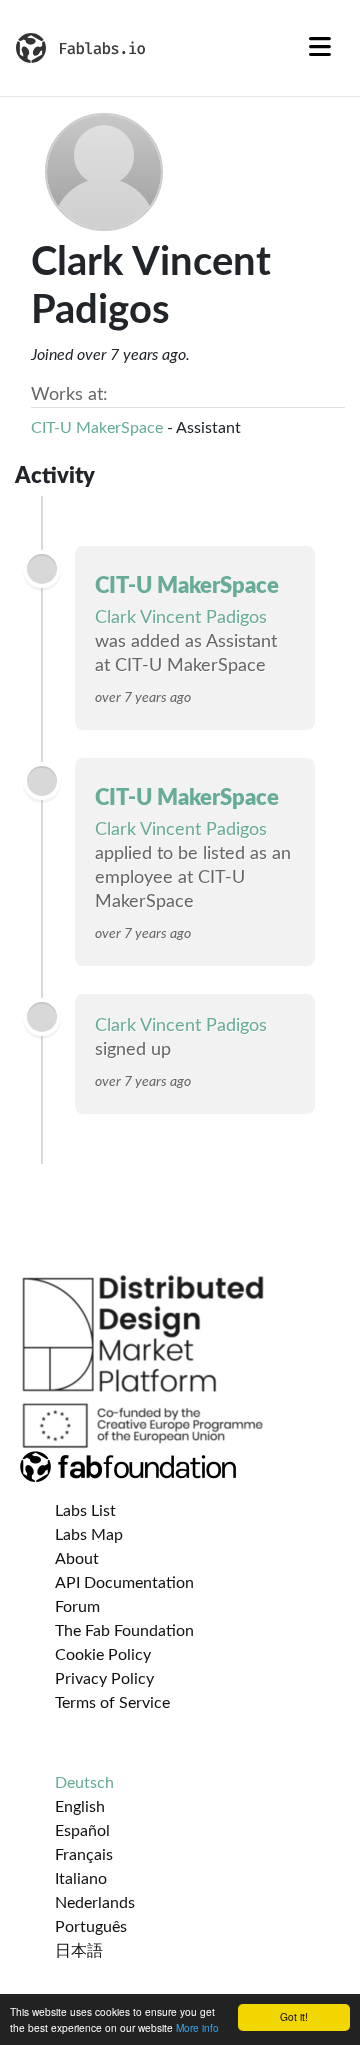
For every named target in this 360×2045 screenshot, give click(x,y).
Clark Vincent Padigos (181, 618)
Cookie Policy (103, 1655)
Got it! (294, 2016)
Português (91, 1927)
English (80, 1807)
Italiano (81, 1879)
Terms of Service (112, 1703)
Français (84, 1855)
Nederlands (95, 1903)
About (77, 1559)
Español (82, 1831)
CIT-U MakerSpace (97, 428)
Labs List (85, 1511)
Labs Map (89, 1535)
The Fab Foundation (124, 1631)
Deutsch (84, 1783)
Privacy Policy (104, 1679)
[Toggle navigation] (320, 48)
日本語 (79, 1951)
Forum (77, 1607)
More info (197, 2027)
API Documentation (124, 1583)
